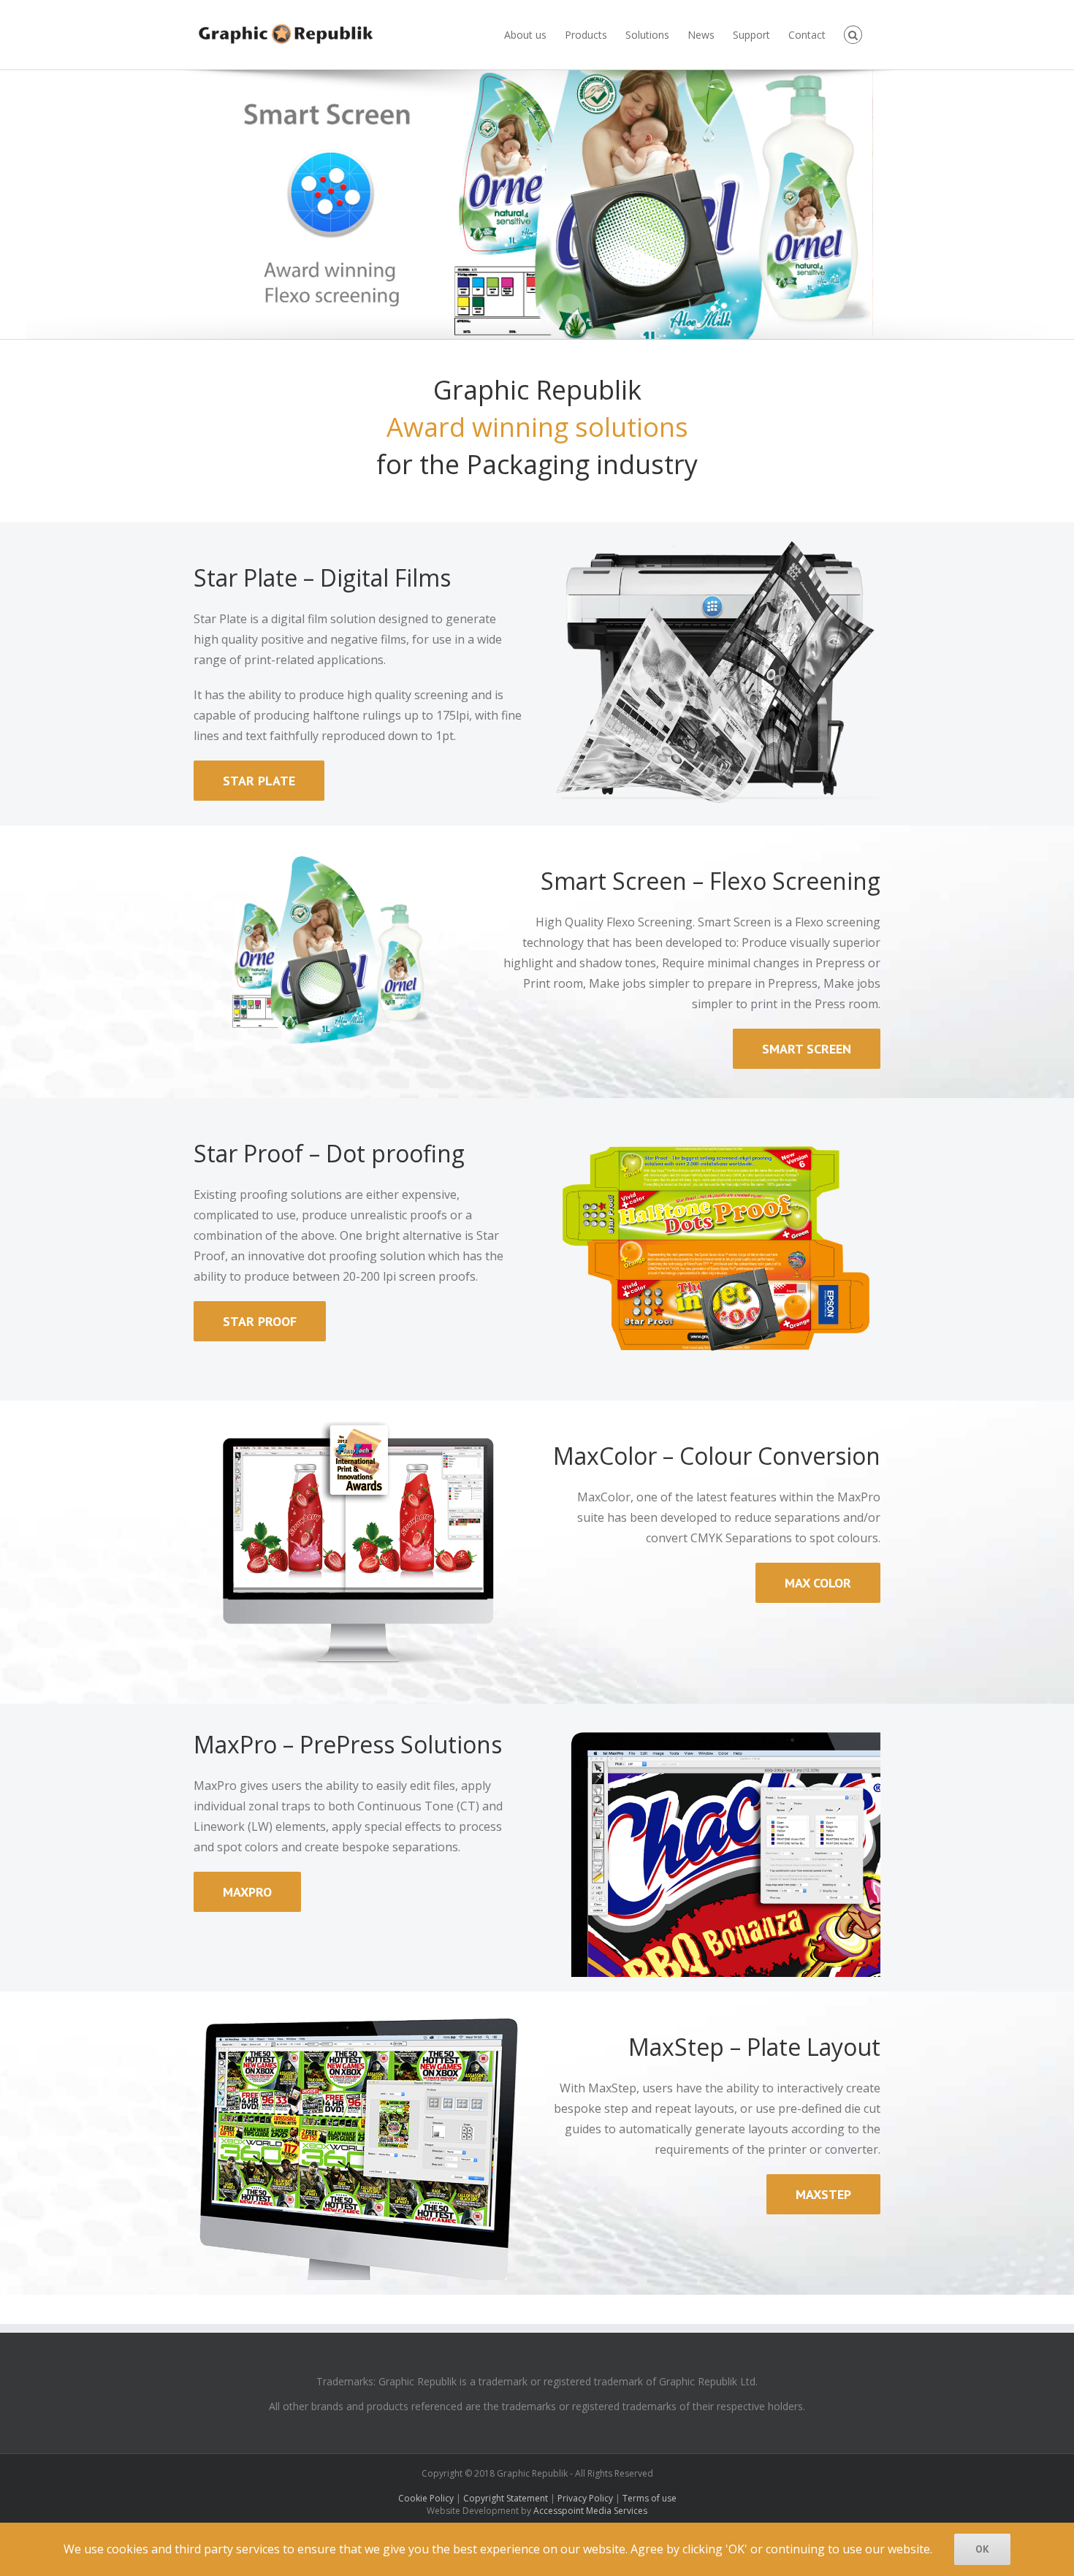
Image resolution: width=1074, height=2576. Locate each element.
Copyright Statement (506, 2498)
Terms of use (650, 2498)
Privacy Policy (585, 2498)
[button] (853, 35)
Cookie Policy (426, 2498)
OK (982, 2549)
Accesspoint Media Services (590, 2511)
